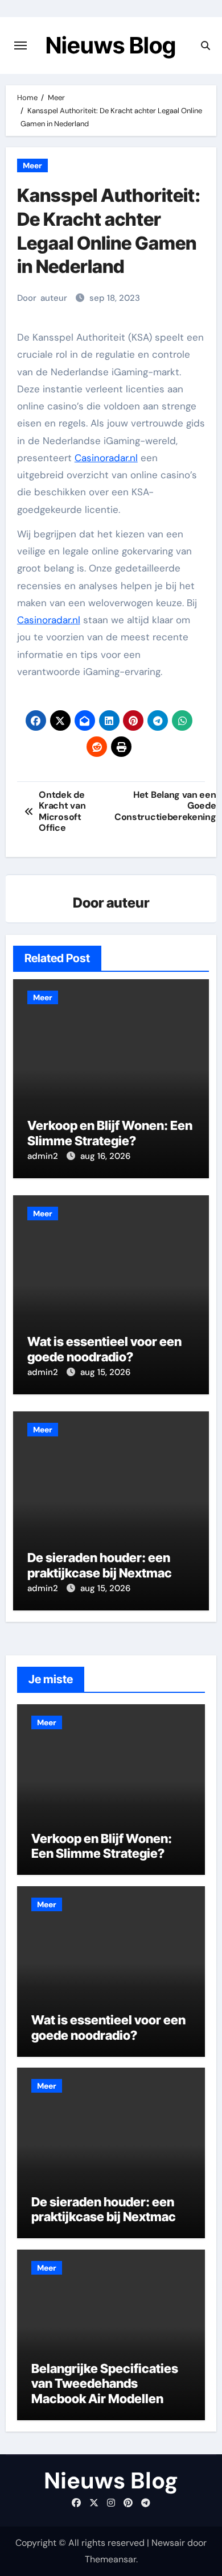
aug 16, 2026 (105, 1156)
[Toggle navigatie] (20, 45)
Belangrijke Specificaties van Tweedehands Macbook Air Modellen (105, 2384)
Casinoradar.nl (106, 458)
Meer (32, 165)
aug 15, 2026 (105, 1372)
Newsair (168, 2543)
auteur (54, 298)
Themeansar (110, 2559)
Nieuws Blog (111, 45)
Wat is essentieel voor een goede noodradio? (104, 1349)
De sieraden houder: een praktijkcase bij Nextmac (100, 1565)
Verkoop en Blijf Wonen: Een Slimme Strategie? (110, 1133)
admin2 (44, 1156)
